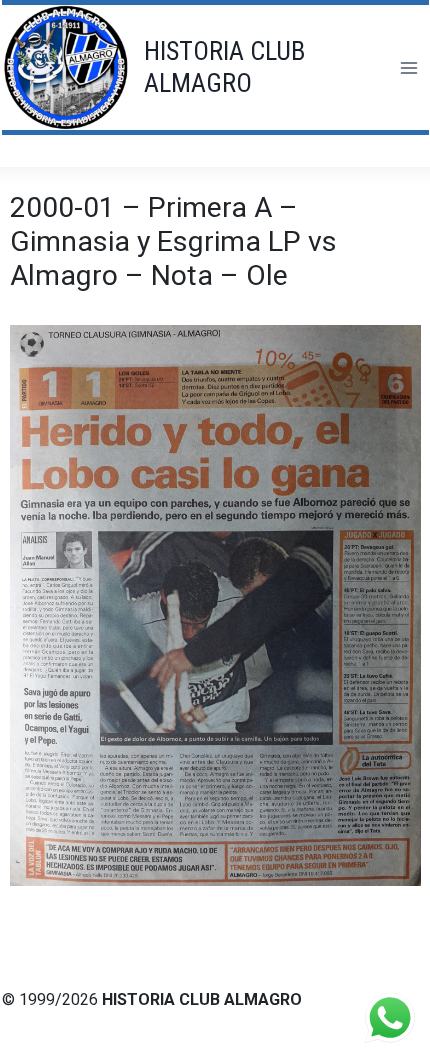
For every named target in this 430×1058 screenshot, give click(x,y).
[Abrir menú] (408, 67)
